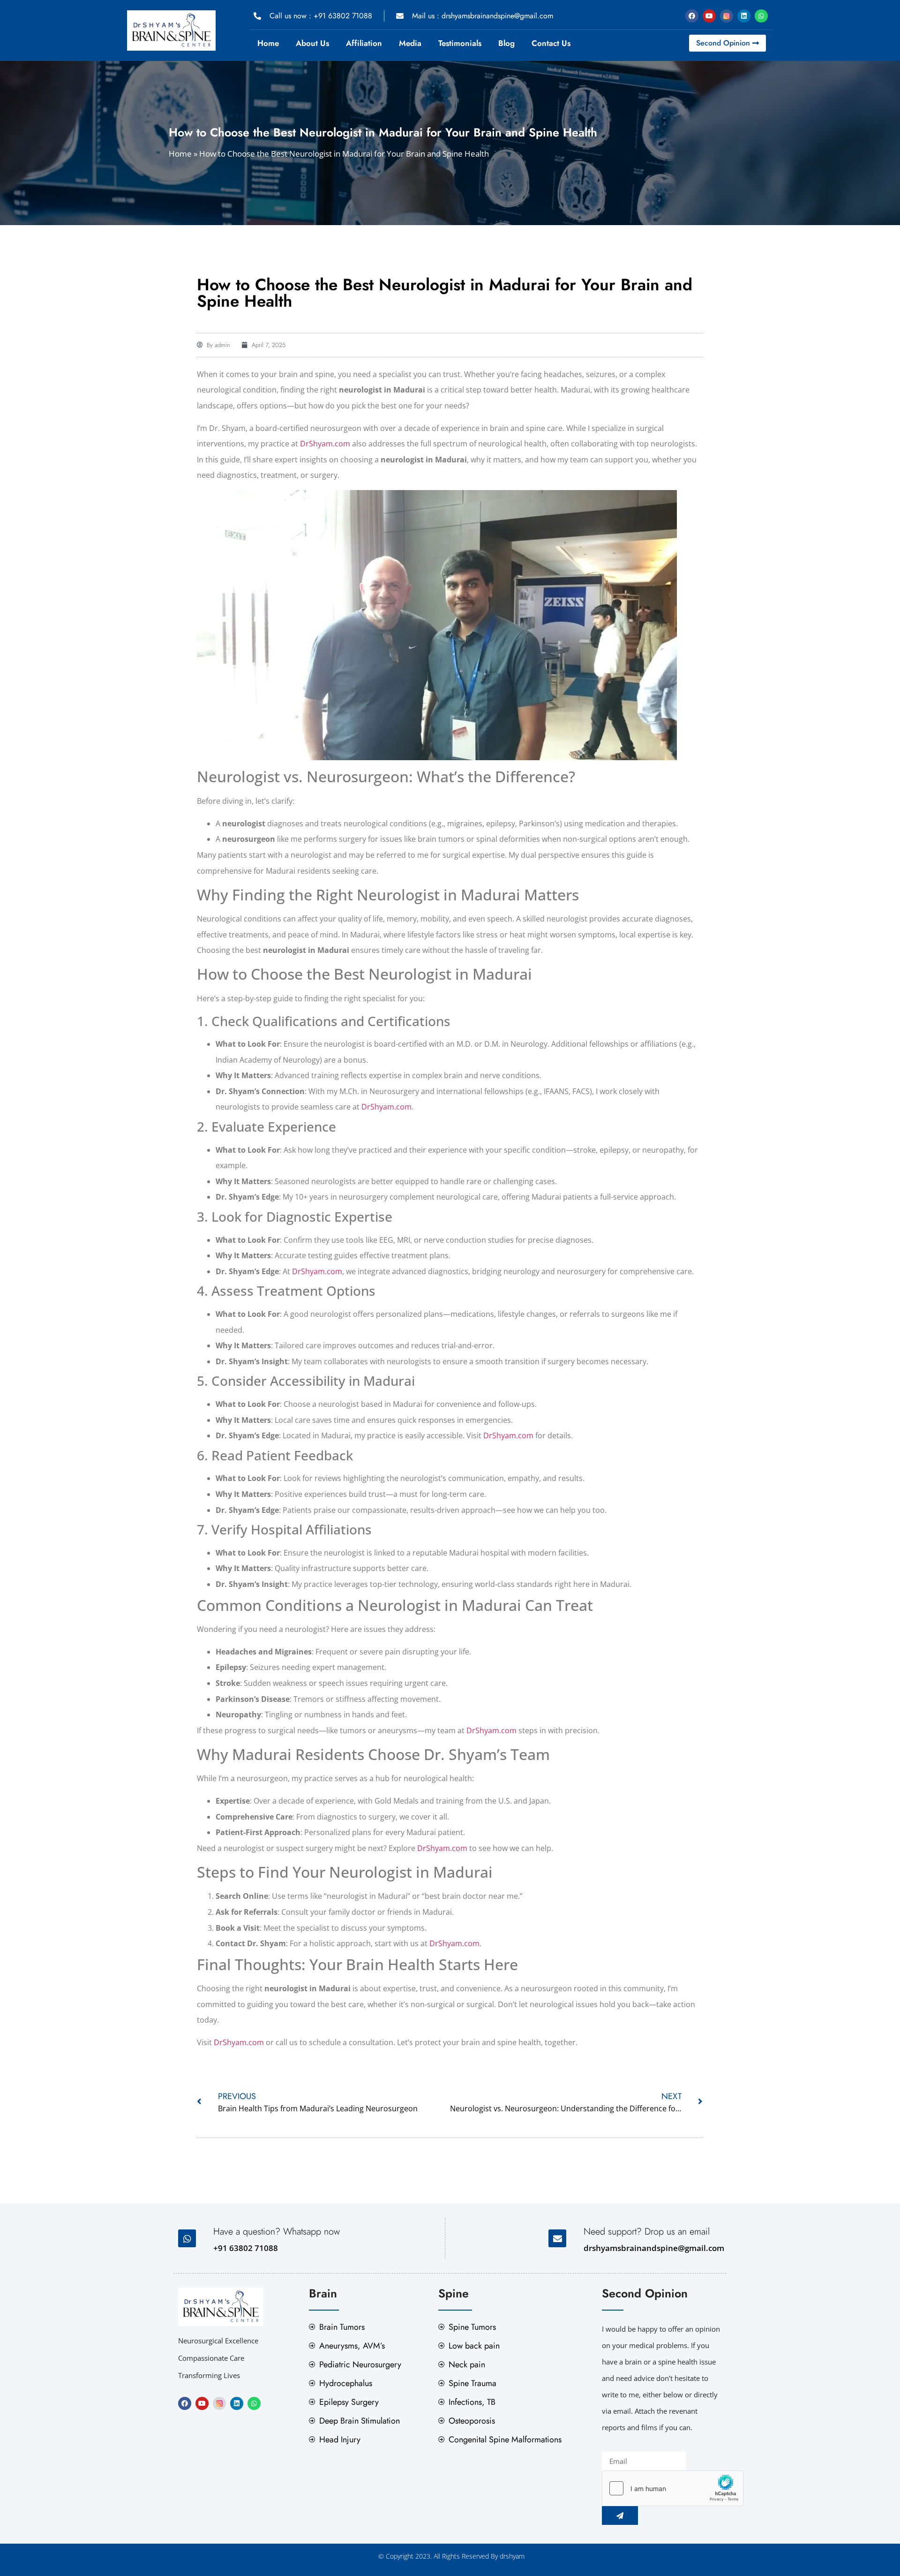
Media (410, 43)
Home (268, 43)
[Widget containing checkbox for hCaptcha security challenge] (673, 2488)
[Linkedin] (744, 16)
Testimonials (460, 43)
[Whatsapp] (761, 16)
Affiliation (364, 43)
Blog (506, 43)
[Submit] (620, 2516)
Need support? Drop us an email (647, 2232)
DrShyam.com (325, 444)
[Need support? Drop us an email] (557, 2238)
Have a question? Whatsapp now (277, 2232)
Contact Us (551, 43)
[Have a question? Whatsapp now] (187, 2238)
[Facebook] (692, 16)
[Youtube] (709, 16)
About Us (312, 43)
